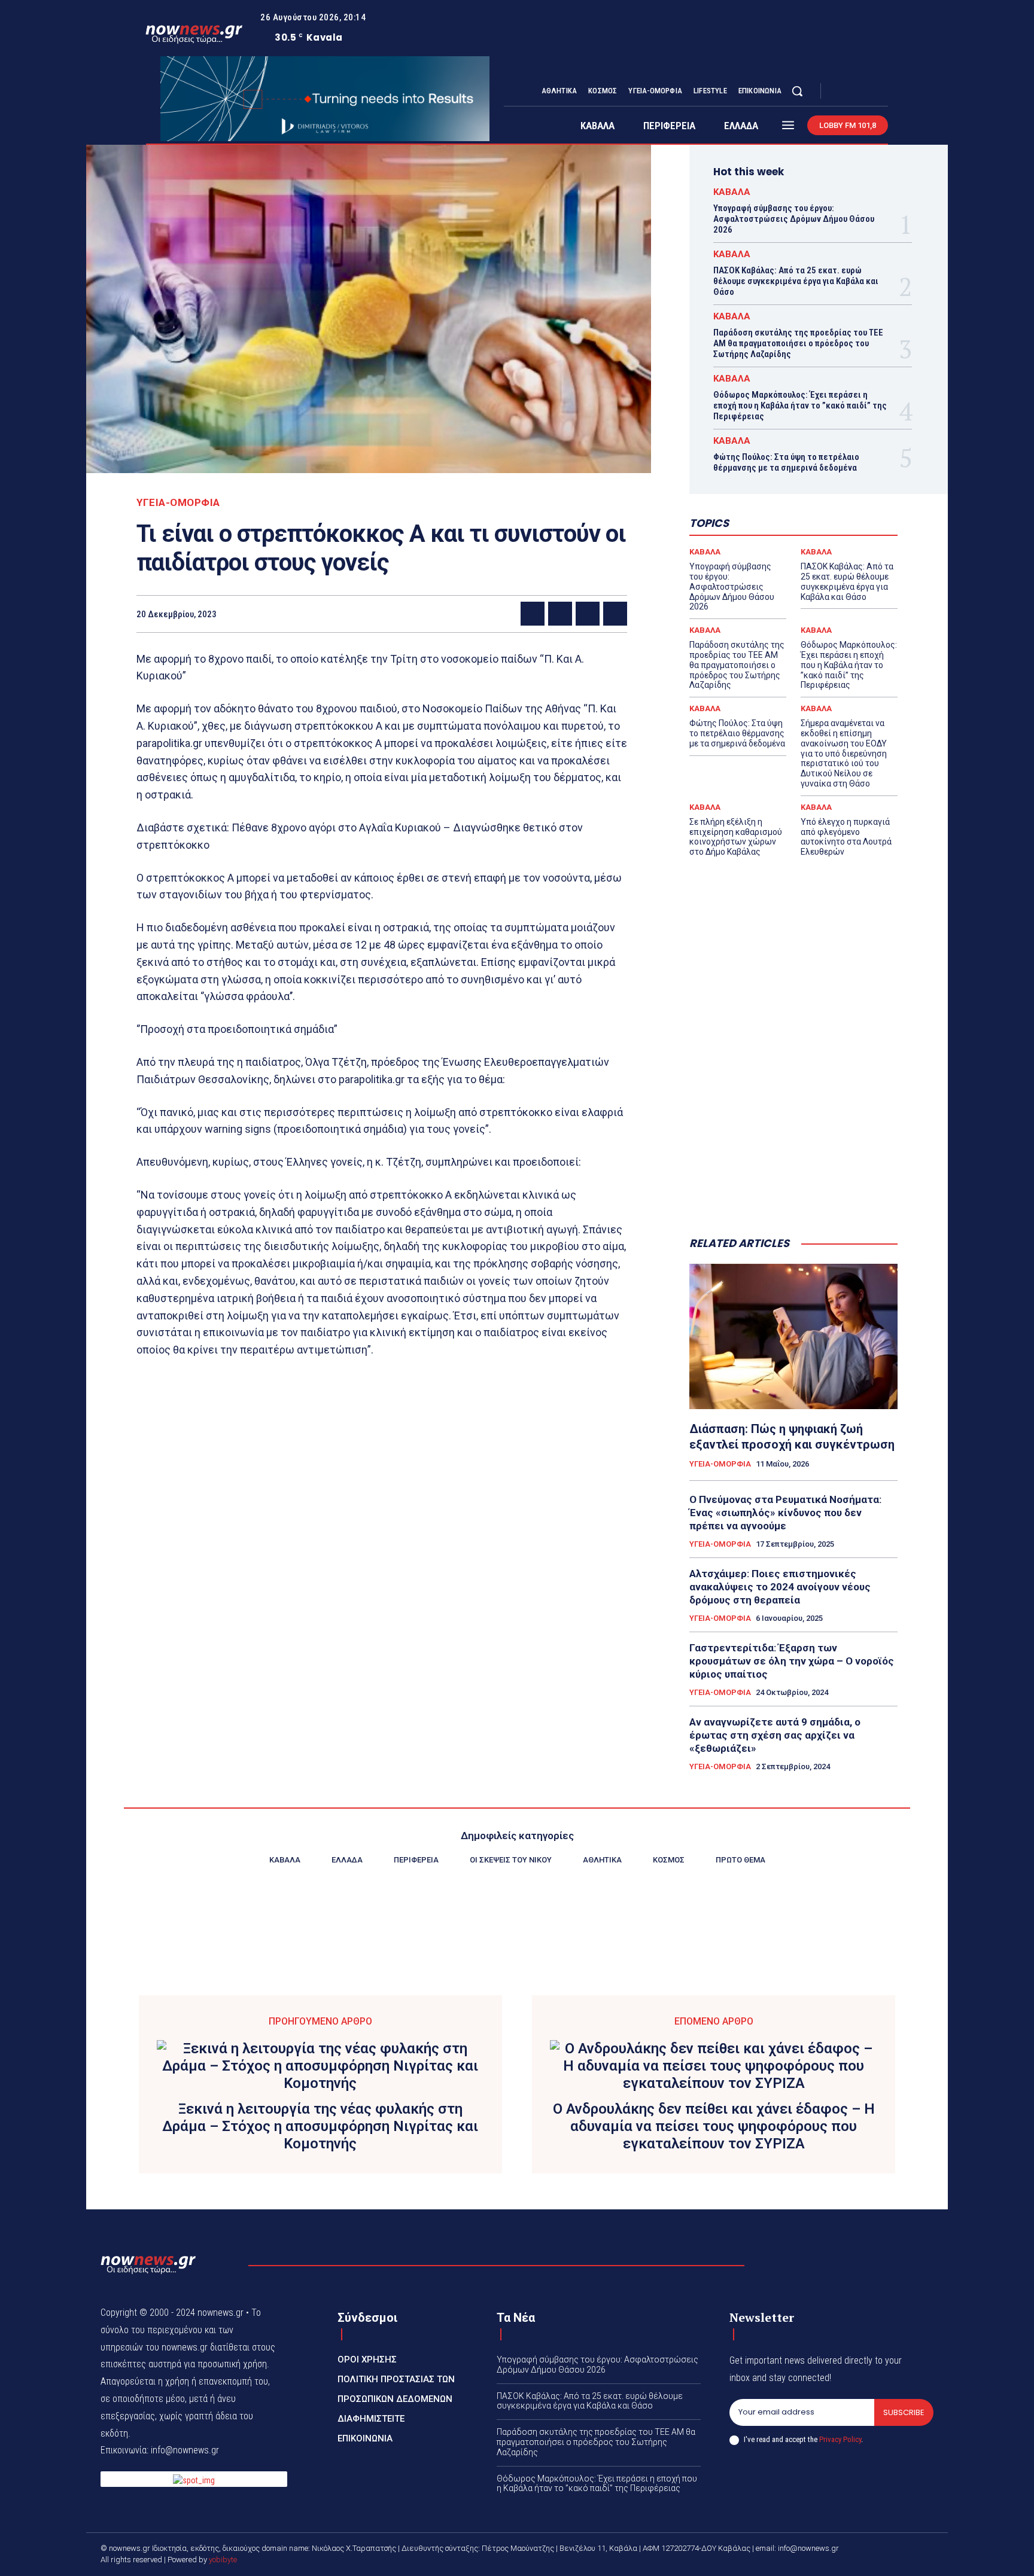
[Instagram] (854, 92)
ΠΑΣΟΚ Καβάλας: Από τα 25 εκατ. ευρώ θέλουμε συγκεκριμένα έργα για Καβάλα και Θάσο (796, 281)
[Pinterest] (588, 614)
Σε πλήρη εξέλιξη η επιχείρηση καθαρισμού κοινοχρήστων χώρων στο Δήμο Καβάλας (736, 837)
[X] (869, 92)
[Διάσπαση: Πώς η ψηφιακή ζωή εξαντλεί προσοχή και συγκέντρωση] (793, 1337)
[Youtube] (883, 92)
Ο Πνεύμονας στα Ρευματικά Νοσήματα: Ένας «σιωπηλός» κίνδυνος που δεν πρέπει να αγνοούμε (785, 1513)
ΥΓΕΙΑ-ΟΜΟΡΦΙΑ (178, 503)
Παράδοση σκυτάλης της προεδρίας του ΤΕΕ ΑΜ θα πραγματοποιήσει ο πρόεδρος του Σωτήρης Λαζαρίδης (798, 343)
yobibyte (223, 2560)
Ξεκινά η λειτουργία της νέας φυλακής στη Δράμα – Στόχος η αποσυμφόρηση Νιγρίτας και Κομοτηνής (320, 2126)
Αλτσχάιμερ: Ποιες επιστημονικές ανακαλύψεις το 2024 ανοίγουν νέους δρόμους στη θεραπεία (780, 1587)
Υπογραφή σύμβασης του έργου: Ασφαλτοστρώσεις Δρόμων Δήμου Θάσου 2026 (794, 219)
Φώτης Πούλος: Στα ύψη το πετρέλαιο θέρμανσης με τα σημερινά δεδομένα (786, 462)
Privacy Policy (840, 2439)
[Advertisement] (793, 1130)
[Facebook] (840, 92)
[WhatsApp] (615, 614)
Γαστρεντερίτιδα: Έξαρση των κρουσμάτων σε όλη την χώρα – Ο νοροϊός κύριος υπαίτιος (792, 1661)
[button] (797, 91)
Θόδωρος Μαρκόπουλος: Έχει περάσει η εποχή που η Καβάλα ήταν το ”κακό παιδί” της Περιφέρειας (800, 406)
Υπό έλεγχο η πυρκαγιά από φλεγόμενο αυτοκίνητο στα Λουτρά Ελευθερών (846, 837)
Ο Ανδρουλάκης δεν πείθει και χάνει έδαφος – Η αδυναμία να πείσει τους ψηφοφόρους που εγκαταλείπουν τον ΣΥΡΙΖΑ (714, 2126)
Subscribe (904, 2412)
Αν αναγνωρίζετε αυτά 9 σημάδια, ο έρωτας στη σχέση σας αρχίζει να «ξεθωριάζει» (775, 1735)
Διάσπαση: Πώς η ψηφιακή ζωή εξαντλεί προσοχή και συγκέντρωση (792, 1437)
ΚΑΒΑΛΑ (732, 192)
